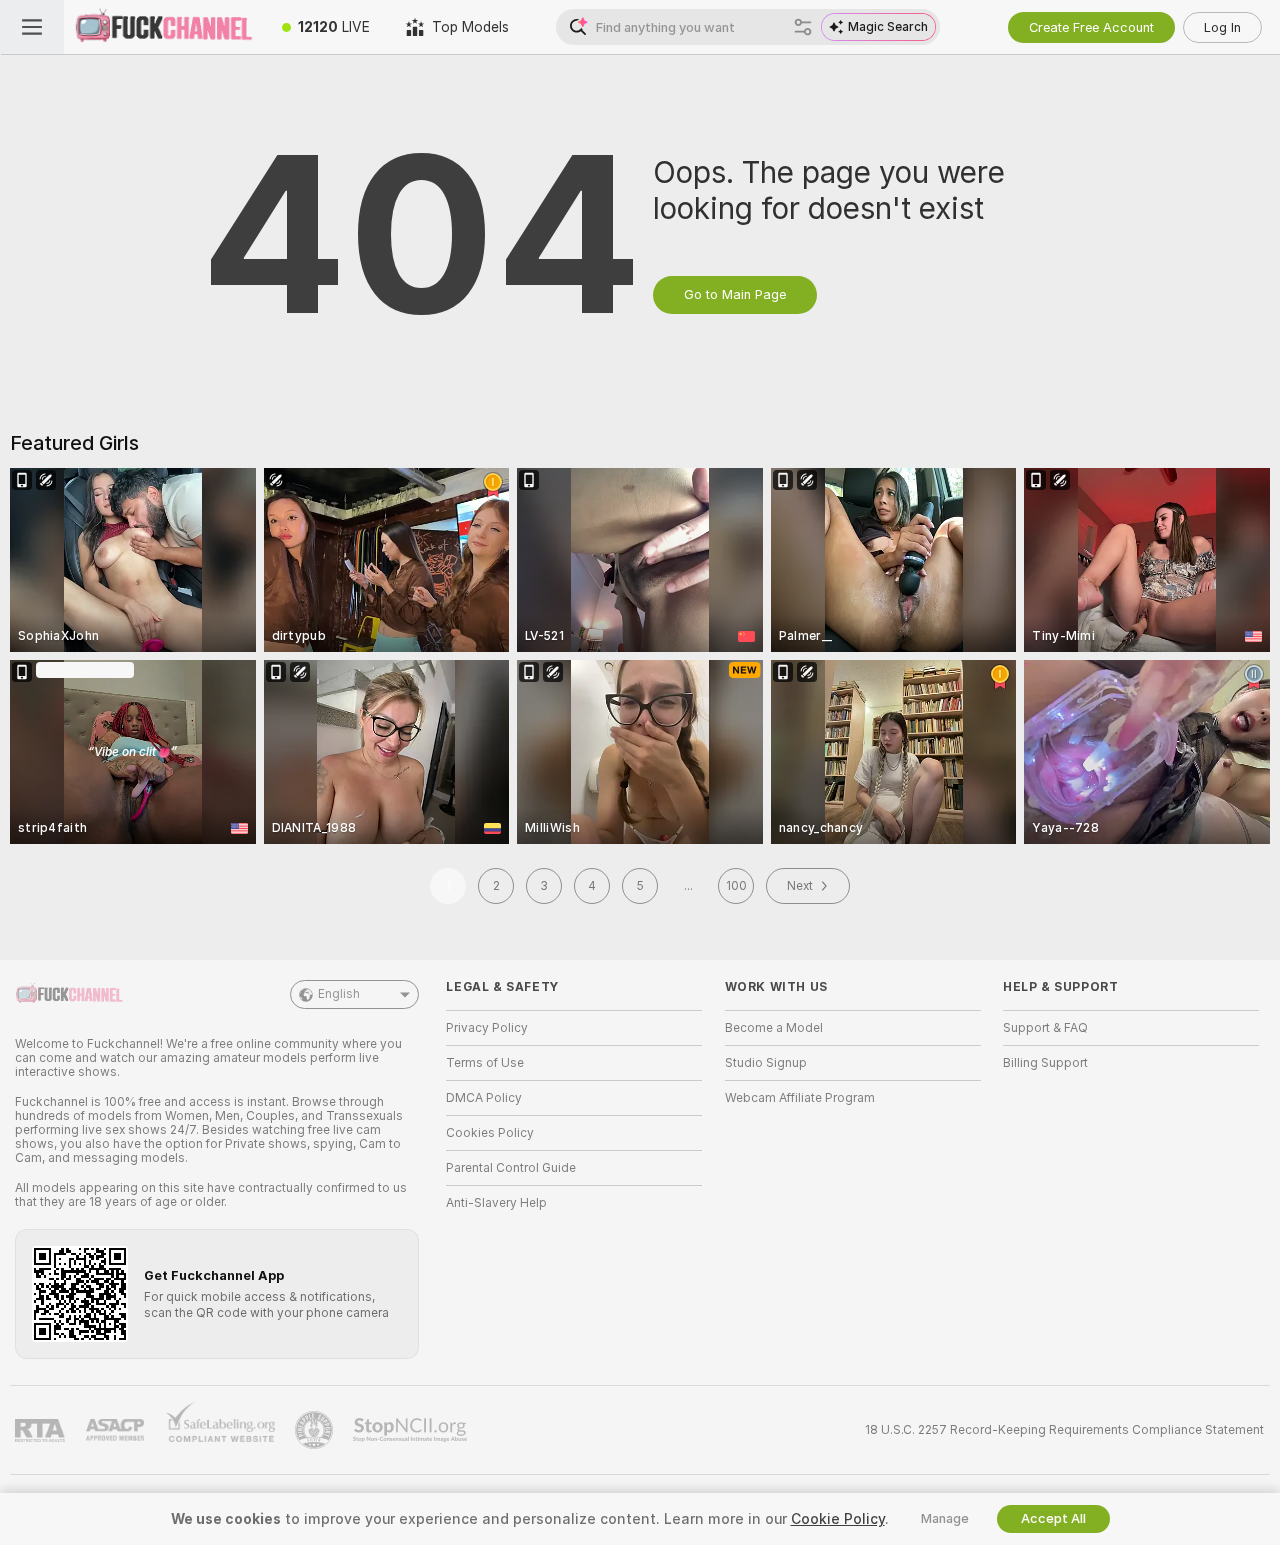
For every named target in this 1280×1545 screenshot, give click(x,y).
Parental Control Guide (511, 1168)
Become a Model (774, 1028)
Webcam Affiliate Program (800, 1098)
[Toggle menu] (32, 27)
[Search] (803, 27)
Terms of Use (485, 1063)
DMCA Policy (484, 1098)
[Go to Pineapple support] (316, 1430)
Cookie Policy (838, 1519)
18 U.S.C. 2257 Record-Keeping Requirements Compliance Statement (1064, 1430)
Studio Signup (766, 1063)
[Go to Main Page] (164, 27)
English (339, 994)
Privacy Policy (487, 1028)
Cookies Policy (490, 1133)
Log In (1222, 27)
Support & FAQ (1045, 1028)
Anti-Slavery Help (496, 1203)
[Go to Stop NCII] (412, 1430)
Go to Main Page (735, 294)
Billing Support (1045, 1063)
